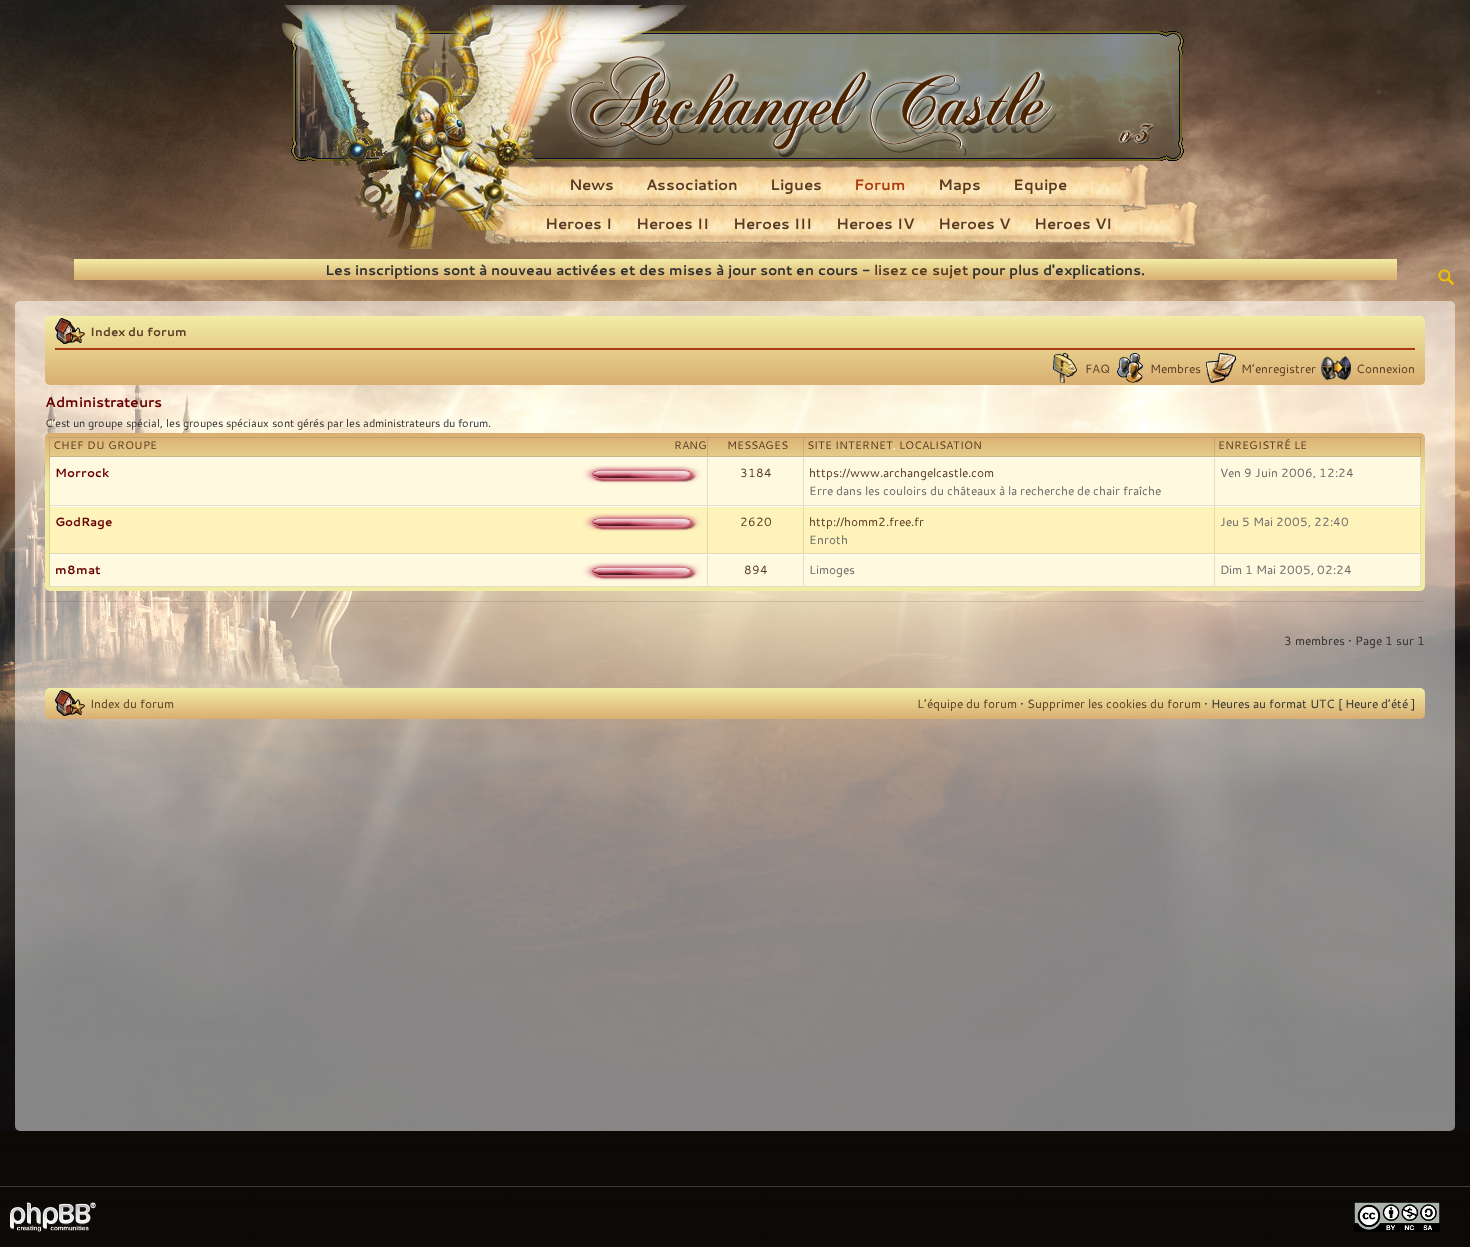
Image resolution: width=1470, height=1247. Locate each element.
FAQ (1097, 368)
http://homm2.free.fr (866, 521)
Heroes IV (875, 223)
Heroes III (772, 223)
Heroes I (578, 223)
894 (756, 569)
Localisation (940, 445)
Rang (690, 445)
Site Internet (850, 445)
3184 (756, 472)
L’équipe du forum (967, 703)
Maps (959, 184)
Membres (1175, 368)
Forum (880, 184)
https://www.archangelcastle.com (901, 472)
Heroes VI (1073, 223)
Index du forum (138, 331)
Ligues (796, 184)
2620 (756, 521)
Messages (757, 445)
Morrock (82, 472)
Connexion (1385, 368)
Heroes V (974, 223)
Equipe (1040, 184)
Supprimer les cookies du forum (1114, 703)
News (591, 184)
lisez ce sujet (921, 269)
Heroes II (672, 223)
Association (692, 184)
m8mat (78, 569)
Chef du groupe (105, 445)
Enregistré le (1262, 445)
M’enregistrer (1278, 368)
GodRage (83, 521)
